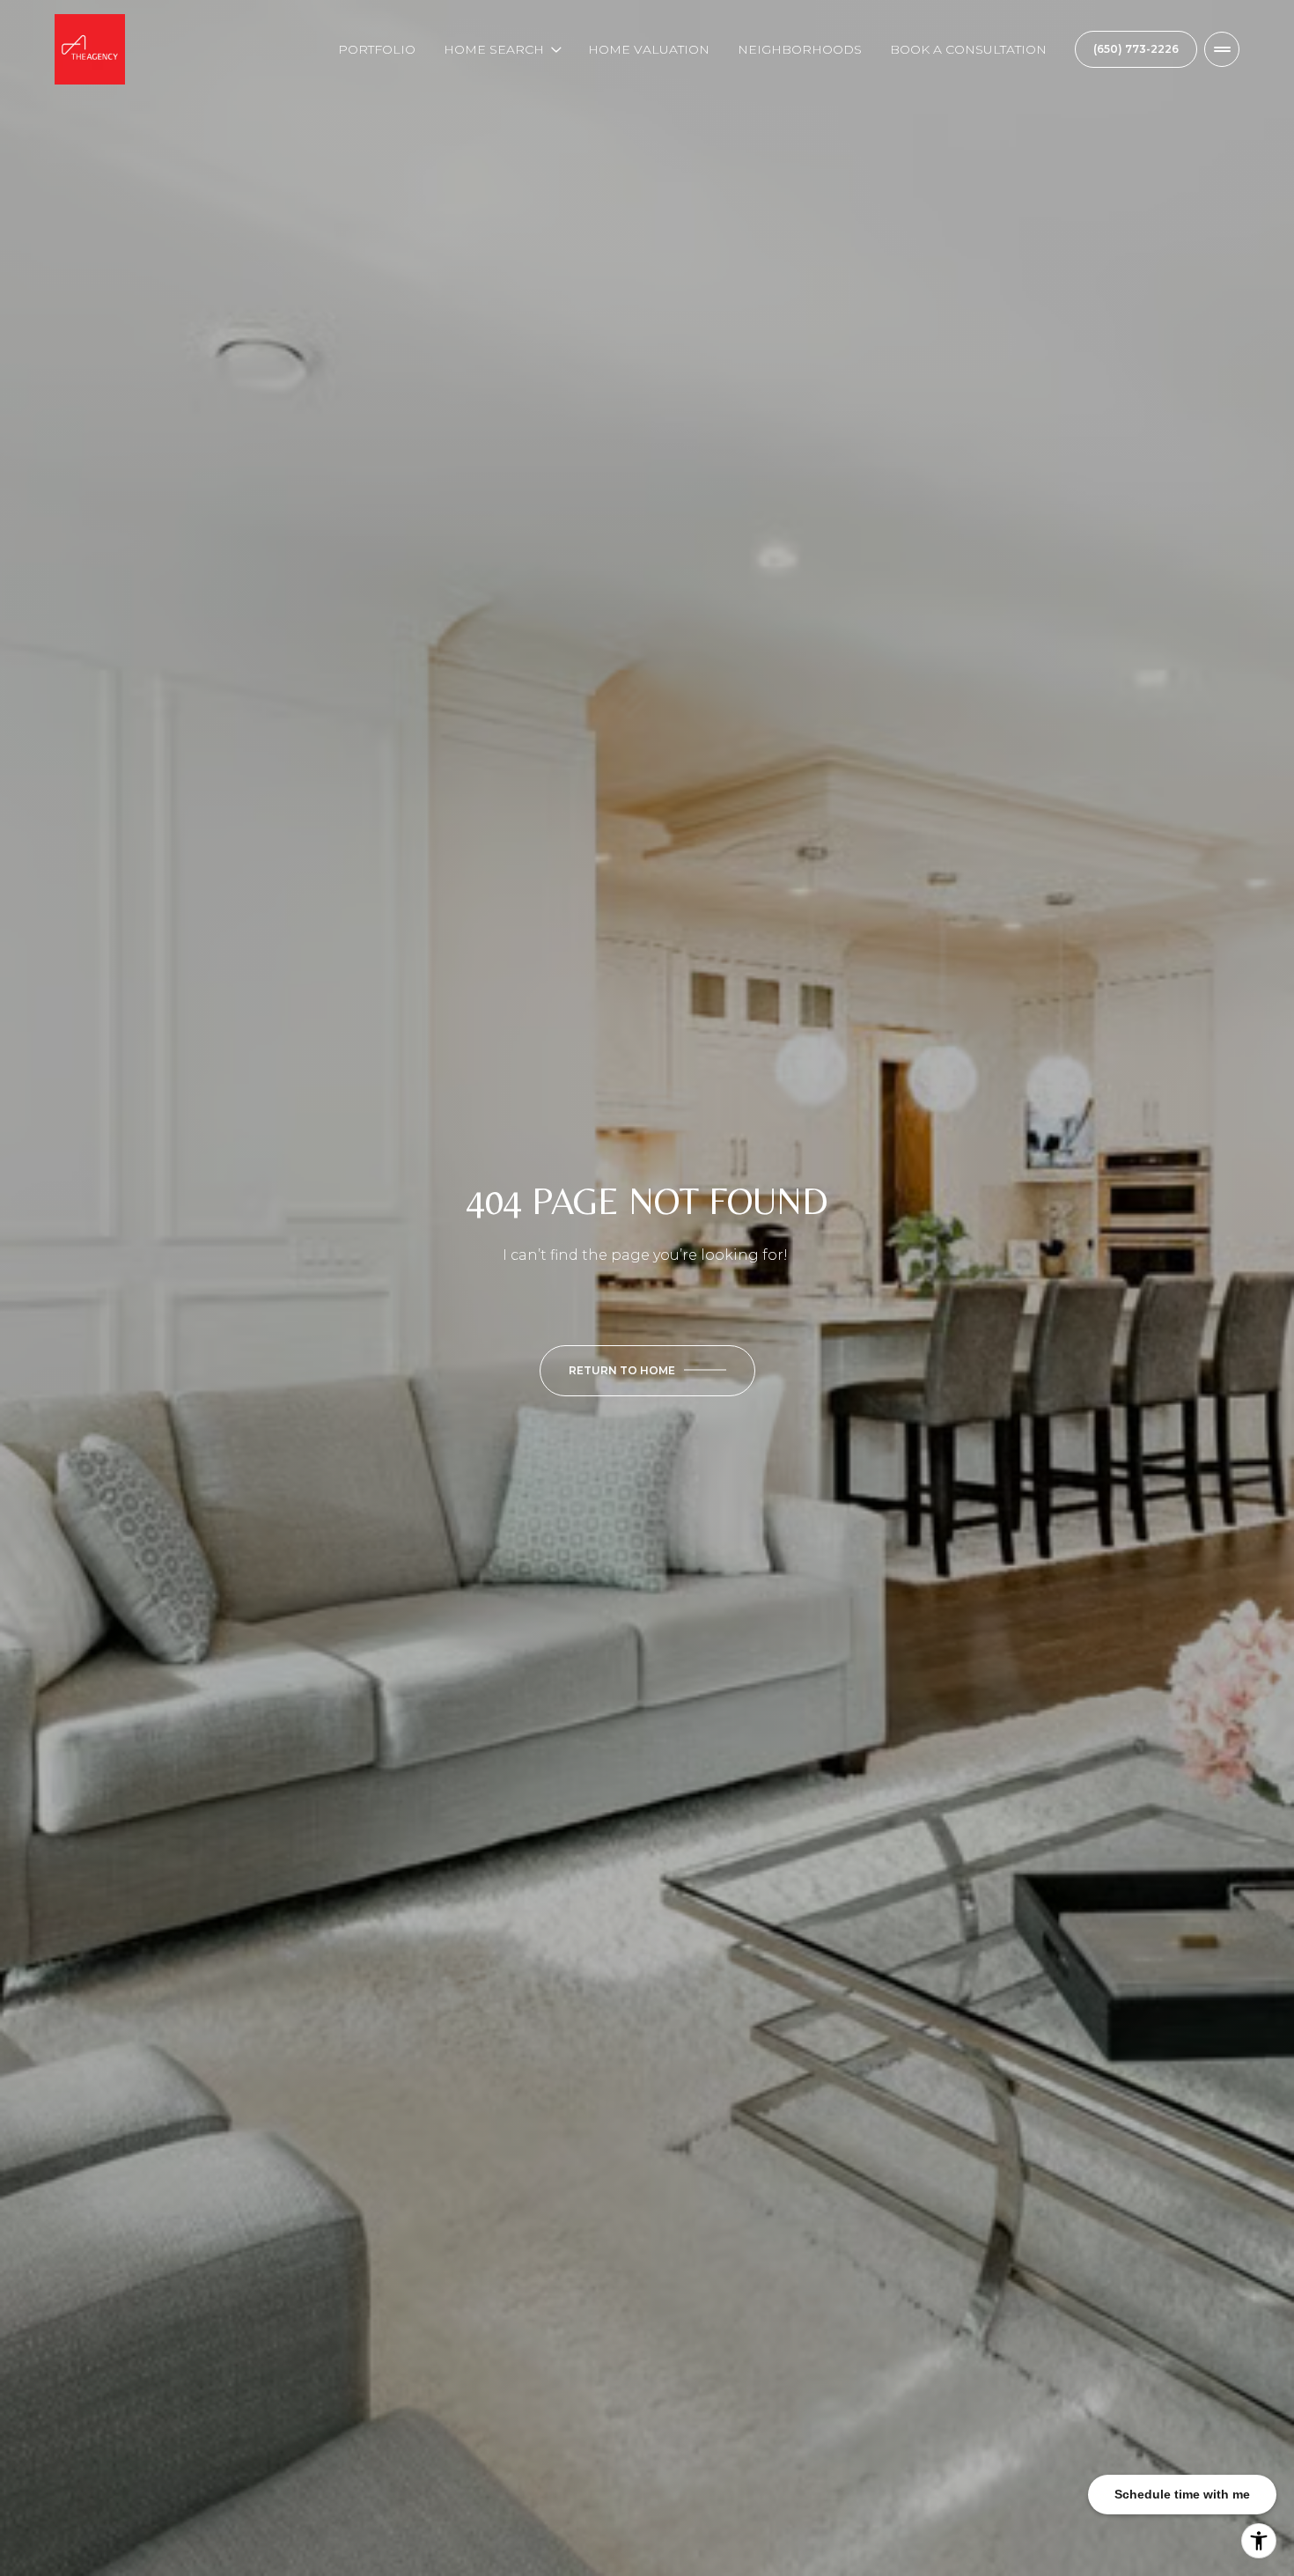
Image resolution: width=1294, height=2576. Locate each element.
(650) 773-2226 (1136, 49)
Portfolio (377, 49)
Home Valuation (649, 49)
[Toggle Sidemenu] (1222, 49)
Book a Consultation (968, 49)
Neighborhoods (800, 49)
